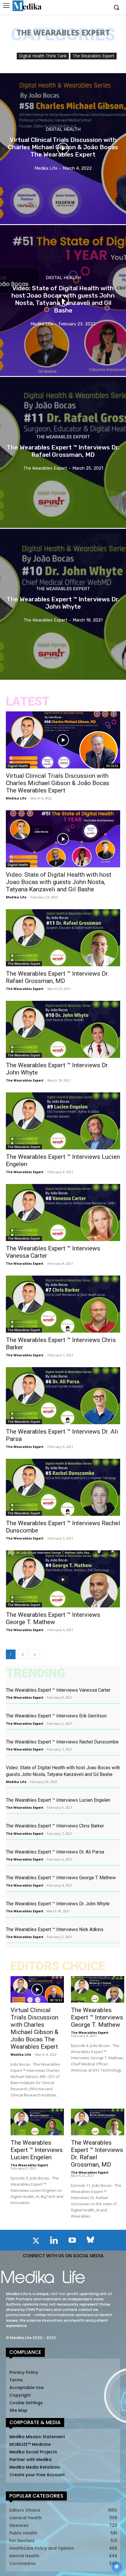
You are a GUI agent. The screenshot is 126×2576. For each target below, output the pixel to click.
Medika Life (16, 798)
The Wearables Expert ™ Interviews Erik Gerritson (56, 1716)
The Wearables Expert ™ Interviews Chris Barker (55, 1826)
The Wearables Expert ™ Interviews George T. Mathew (53, 1618)
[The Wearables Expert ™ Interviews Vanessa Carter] (63, 1213)
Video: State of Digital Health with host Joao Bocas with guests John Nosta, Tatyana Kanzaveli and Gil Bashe (59, 882)
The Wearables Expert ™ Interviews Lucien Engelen (58, 1800)
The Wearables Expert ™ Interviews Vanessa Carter (58, 1690)
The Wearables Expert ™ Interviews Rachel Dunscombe (62, 1742)
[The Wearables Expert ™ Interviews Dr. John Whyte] (63, 604)
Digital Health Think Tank (43, 56)
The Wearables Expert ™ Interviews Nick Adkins (55, 1929)
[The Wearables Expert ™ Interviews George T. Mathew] (63, 1579)
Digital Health (63, 129)
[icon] (36, 2242)
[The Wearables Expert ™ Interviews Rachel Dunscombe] (63, 1487)
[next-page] (35, 1654)
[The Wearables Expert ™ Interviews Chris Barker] (63, 1304)
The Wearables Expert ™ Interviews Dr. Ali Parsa (55, 1852)
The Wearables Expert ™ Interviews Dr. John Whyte (58, 1904)
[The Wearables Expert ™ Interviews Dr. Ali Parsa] (63, 1396)
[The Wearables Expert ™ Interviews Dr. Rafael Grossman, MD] (63, 452)
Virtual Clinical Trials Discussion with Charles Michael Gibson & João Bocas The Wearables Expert (58, 783)
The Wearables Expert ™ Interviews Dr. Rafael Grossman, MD (57, 977)
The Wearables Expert (93, 56)
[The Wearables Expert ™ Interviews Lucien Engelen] (63, 1121)
